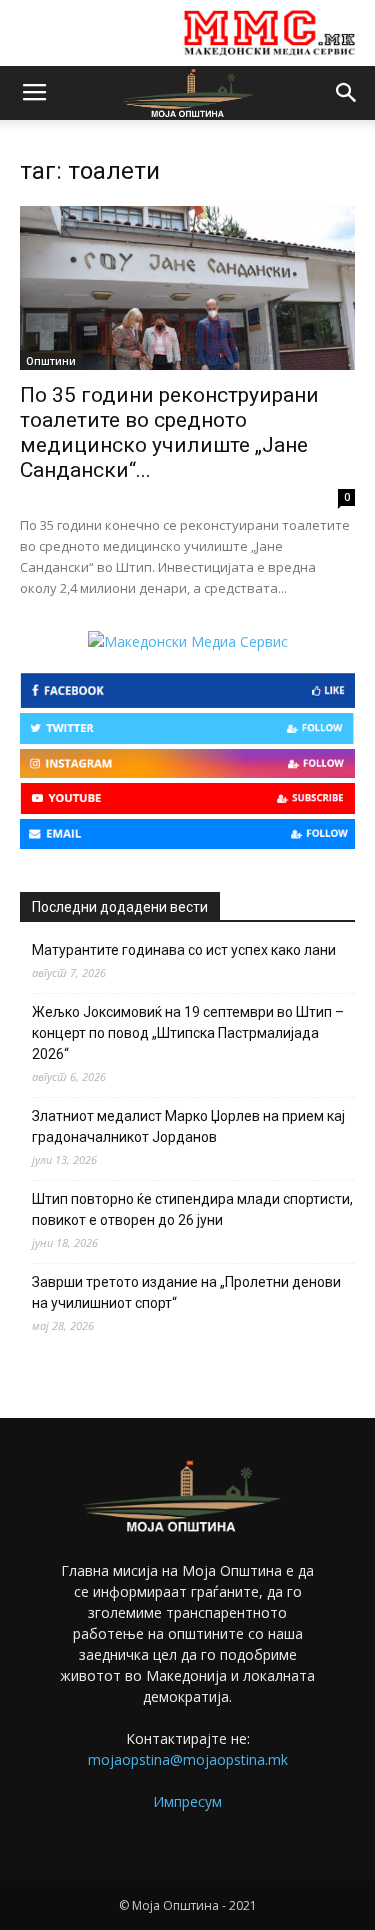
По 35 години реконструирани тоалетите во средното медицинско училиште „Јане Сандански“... (169, 432)
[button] (347, 93)
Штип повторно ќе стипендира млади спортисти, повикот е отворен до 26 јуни (192, 1209)
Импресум (187, 1801)
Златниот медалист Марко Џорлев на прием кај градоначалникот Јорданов (188, 1126)
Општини (51, 361)
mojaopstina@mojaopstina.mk (188, 1759)
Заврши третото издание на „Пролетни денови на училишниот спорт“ (186, 1292)
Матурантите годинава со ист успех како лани (184, 950)
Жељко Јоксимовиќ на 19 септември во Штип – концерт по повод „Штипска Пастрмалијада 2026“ (188, 1033)
